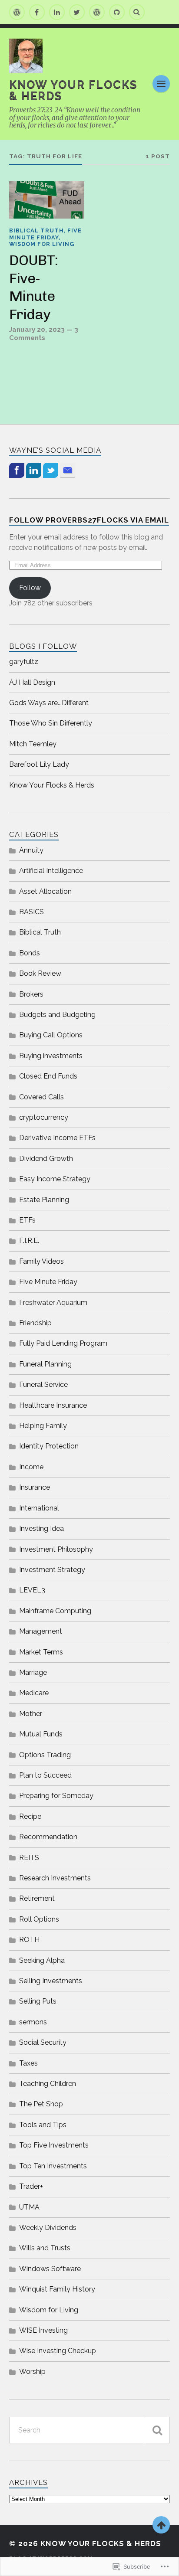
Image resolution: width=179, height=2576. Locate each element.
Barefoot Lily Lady (39, 764)
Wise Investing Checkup (58, 2351)
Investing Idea (41, 1528)
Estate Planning (44, 1200)
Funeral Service (43, 1384)
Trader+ (31, 2186)
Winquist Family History (57, 2289)
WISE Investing (43, 2330)
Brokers (31, 994)
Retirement (37, 1898)
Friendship (35, 1323)
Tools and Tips (43, 2125)
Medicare (34, 1693)
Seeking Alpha (42, 1960)
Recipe (30, 1816)
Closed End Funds (48, 1076)
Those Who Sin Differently (51, 723)
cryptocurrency (44, 1117)
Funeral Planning (45, 1364)
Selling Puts (38, 2001)
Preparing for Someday (56, 1796)
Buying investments (51, 1056)
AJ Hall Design (32, 682)
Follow (30, 588)
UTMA (29, 2207)
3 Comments (44, 333)
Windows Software (50, 2269)
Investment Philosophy (56, 1549)
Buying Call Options (51, 1035)
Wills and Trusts (45, 2248)
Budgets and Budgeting (57, 1015)
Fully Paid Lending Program (63, 1343)
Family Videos (41, 1261)
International (39, 1508)
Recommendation (48, 1837)
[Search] (137, 12)
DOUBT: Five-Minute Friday (33, 287)
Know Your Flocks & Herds (73, 90)
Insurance (35, 1487)
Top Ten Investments (53, 2166)
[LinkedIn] (57, 12)
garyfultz (24, 662)
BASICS (31, 912)
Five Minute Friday (45, 234)
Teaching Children (48, 2084)
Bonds (30, 953)
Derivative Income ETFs (57, 1138)
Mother (31, 1714)
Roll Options (39, 1919)
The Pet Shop (41, 2104)
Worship (32, 2372)
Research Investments (55, 1878)
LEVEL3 (32, 1590)
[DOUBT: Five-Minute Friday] (47, 200)
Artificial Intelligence (51, 871)
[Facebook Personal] (37, 12)
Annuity (31, 850)
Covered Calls (41, 1097)
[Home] (17, 12)
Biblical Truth (36, 230)
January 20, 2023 (37, 330)
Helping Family (43, 1426)
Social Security (43, 2042)
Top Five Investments (54, 2145)
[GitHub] (117, 12)
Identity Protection (49, 1446)
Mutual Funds (41, 1734)
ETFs (27, 1220)
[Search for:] (90, 2430)
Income (31, 1467)
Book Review (40, 973)
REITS (29, 1858)
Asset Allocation (45, 891)
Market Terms (41, 1652)
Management (41, 1631)
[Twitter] (77, 12)
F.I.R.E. (29, 1241)
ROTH (29, 1940)
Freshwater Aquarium (53, 1303)
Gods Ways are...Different (49, 703)
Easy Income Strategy (55, 1179)
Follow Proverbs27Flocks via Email (89, 520)
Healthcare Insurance (53, 1405)
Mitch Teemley (33, 744)
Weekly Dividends (48, 2228)
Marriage (33, 1672)
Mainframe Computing (55, 1611)
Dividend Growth (46, 1159)
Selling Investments (51, 1981)
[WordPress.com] (97, 12)
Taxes (28, 2063)
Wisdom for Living (42, 244)
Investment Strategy (52, 1570)
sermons (33, 2022)
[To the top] (161, 2525)
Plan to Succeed (45, 1775)
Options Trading (45, 1755)
